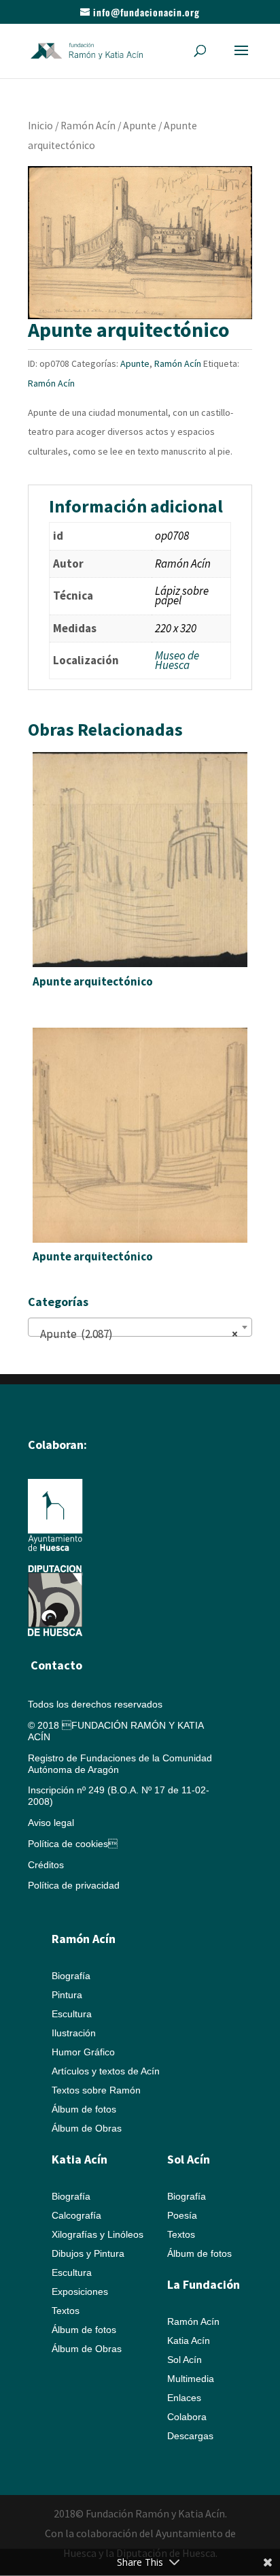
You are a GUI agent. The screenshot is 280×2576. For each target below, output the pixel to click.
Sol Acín (185, 2360)
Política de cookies (73, 1844)
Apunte (140, 126)
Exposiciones (80, 2292)
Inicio (40, 126)
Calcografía (76, 2215)
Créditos (46, 1865)
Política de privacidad (74, 1885)
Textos (66, 2311)
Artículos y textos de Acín (106, 2071)
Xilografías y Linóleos (98, 2234)
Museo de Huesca (177, 660)
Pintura (67, 1995)
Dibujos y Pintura (88, 2253)
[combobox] (140, 1327)
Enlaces (184, 2398)
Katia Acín (80, 2159)
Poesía (182, 2215)
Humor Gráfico (83, 2052)
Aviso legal (51, 1823)
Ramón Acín (88, 126)
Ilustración (74, 2033)
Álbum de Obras (87, 2128)
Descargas (190, 2436)
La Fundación (204, 2284)
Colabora (187, 2417)
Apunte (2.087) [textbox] (136, 1334)
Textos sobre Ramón (96, 2090)
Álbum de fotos (84, 2109)
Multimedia (191, 2379)
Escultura (72, 2014)
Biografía (71, 1976)
